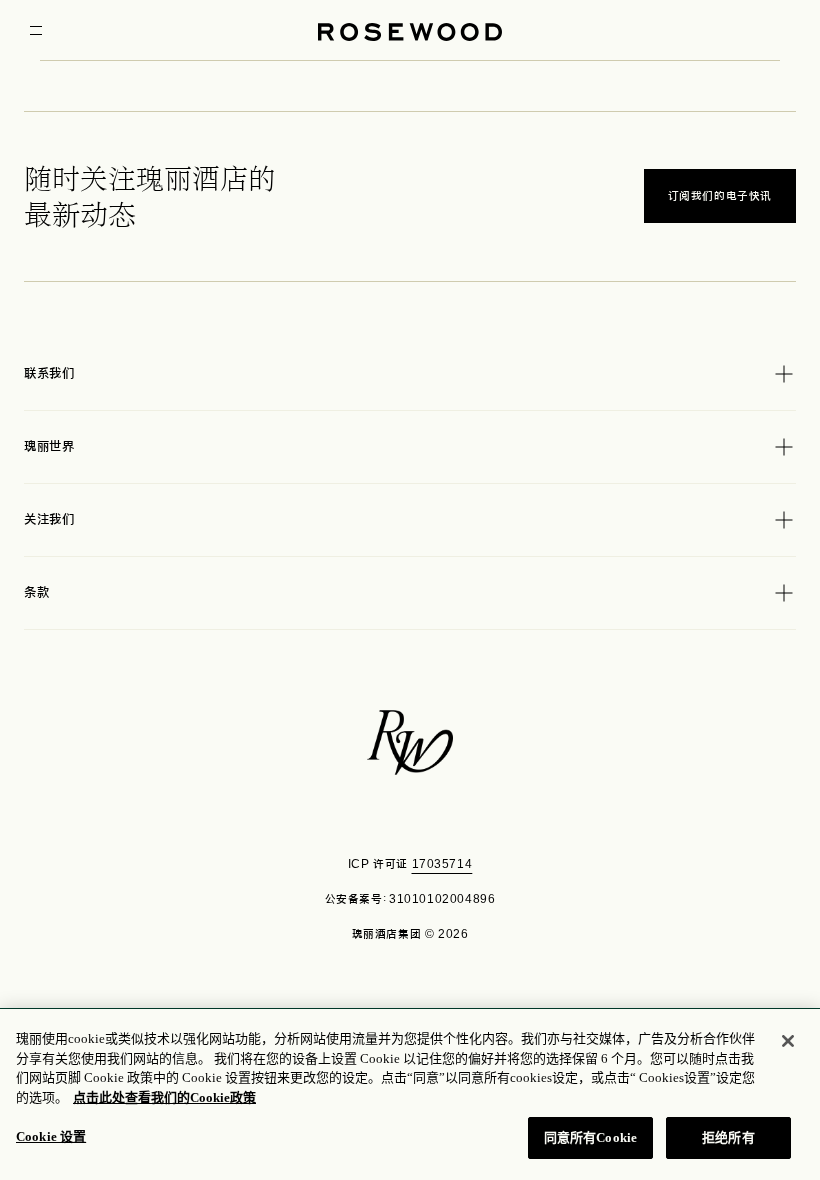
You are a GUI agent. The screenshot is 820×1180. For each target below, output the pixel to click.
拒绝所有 (728, 1137)
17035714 (442, 864)
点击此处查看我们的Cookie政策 (164, 1097)
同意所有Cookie (590, 1137)
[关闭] (788, 1041)
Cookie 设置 (51, 1136)
